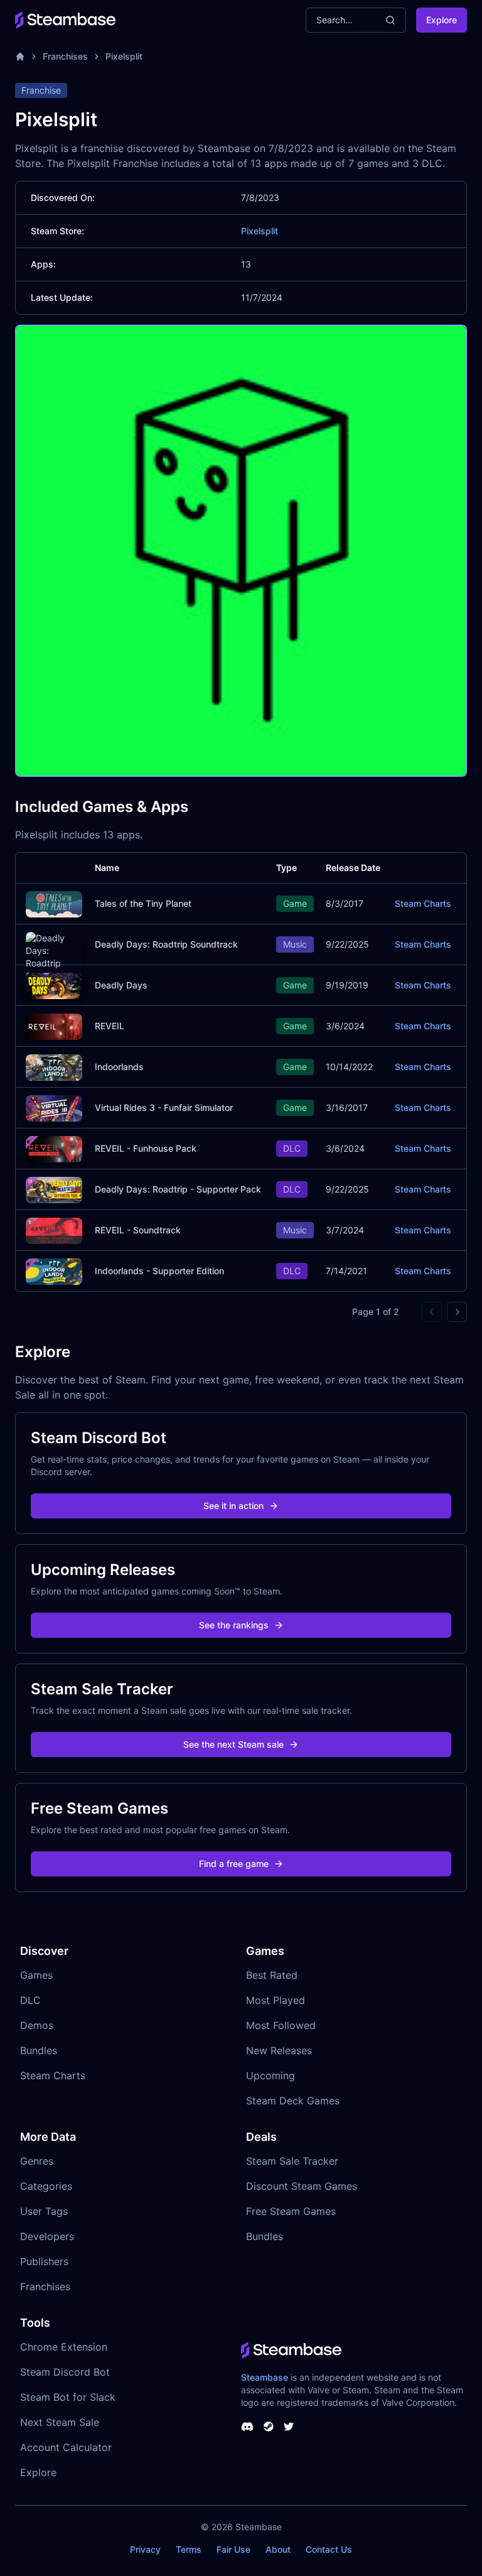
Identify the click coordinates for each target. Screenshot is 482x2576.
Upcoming (270, 2075)
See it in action (233, 1506)
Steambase (265, 2377)
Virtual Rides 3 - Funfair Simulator (164, 1107)
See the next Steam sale (233, 1744)
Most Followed (281, 2025)
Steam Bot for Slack (68, 2397)
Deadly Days (121, 985)
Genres (37, 2161)
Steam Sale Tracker (292, 2161)
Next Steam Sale (60, 2422)
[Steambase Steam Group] (269, 2427)
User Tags (44, 2211)
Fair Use (233, 2549)
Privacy (145, 2549)
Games (36, 1975)
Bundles (39, 2050)
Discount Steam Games (302, 2186)
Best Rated (272, 1975)
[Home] (20, 57)
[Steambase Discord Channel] (247, 2427)
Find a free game (234, 1864)
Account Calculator (66, 2447)
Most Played (276, 2000)
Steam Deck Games (293, 2101)
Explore (442, 20)
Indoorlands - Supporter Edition (159, 1271)
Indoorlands (119, 1067)
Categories (46, 2186)
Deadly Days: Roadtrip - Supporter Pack (178, 1189)
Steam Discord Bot (65, 2372)
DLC (30, 2000)
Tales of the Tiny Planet (143, 903)
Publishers (44, 2261)
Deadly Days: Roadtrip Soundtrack (166, 944)
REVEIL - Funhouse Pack (146, 1148)
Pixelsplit (124, 56)
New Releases (279, 2050)
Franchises (65, 56)
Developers (47, 2236)
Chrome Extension (64, 2347)
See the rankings (234, 1625)
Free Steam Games (291, 2211)
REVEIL (110, 1026)
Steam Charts (423, 903)
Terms (189, 2549)
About (278, 2549)
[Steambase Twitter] (289, 2427)
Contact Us (329, 2549)
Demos (37, 2025)
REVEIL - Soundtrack (138, 1230)
